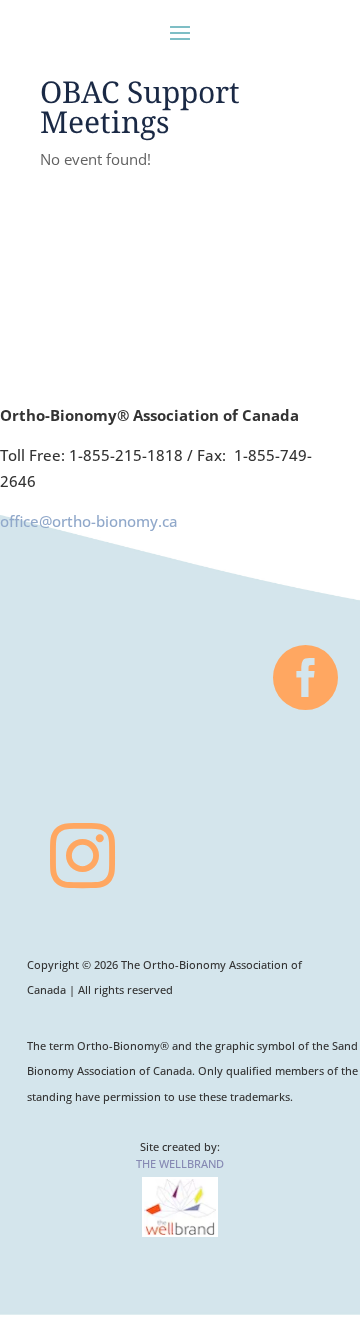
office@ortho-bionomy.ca (89, 521)
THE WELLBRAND (180, 1163)
